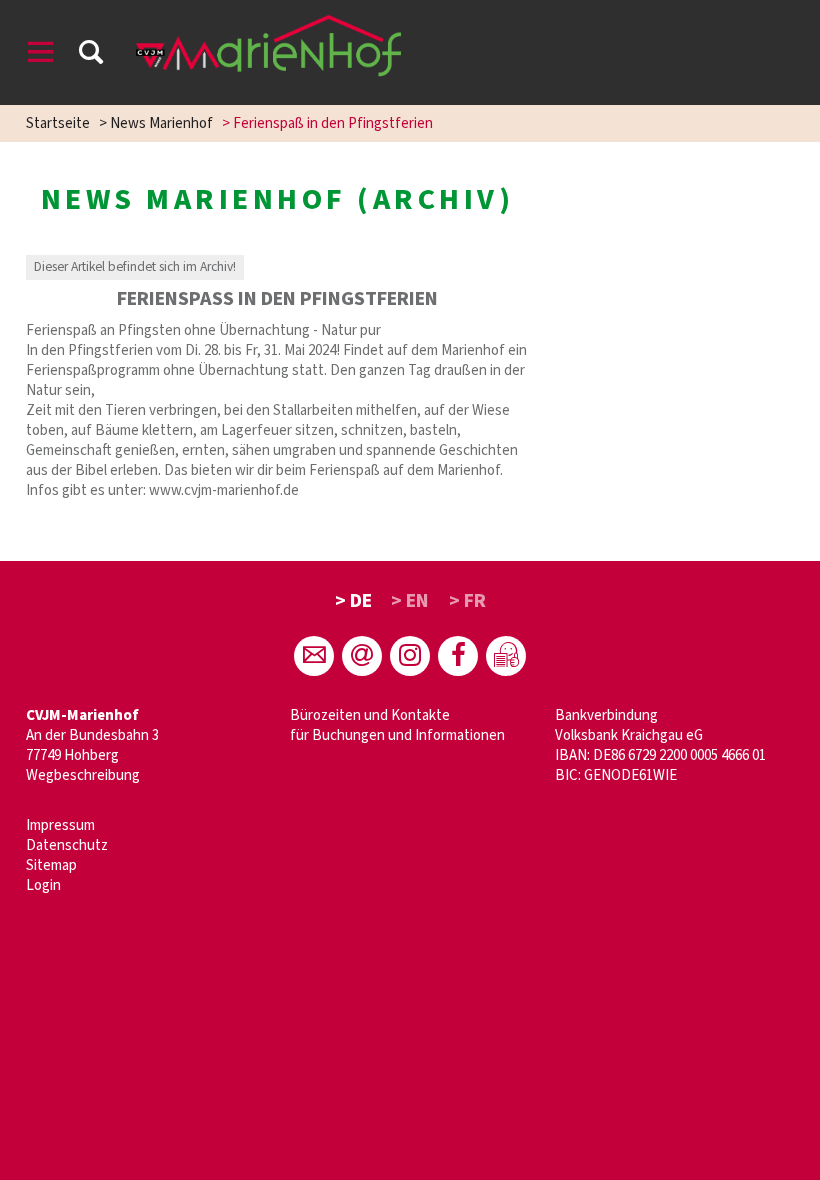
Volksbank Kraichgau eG (629, 735)
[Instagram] (410, 656)
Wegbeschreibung (83, 775)
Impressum (60, 825)
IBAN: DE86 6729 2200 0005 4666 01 (660, 755)
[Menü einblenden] (41, 55)
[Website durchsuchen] (91, 55)
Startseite (58, 123)
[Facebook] (458, 656)
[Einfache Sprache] (506, 656)
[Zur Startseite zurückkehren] (269, 24)
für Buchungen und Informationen (397, 735)
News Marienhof (161, 123)
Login (43, 885)
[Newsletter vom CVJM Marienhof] (362, 656)
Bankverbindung (606, 715)
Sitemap (51, 865)
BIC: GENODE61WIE (616, 775)
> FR (467, 601)
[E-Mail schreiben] (314, 656)
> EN (410, 601)
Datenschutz (67, 845)
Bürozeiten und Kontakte (370, 715)
